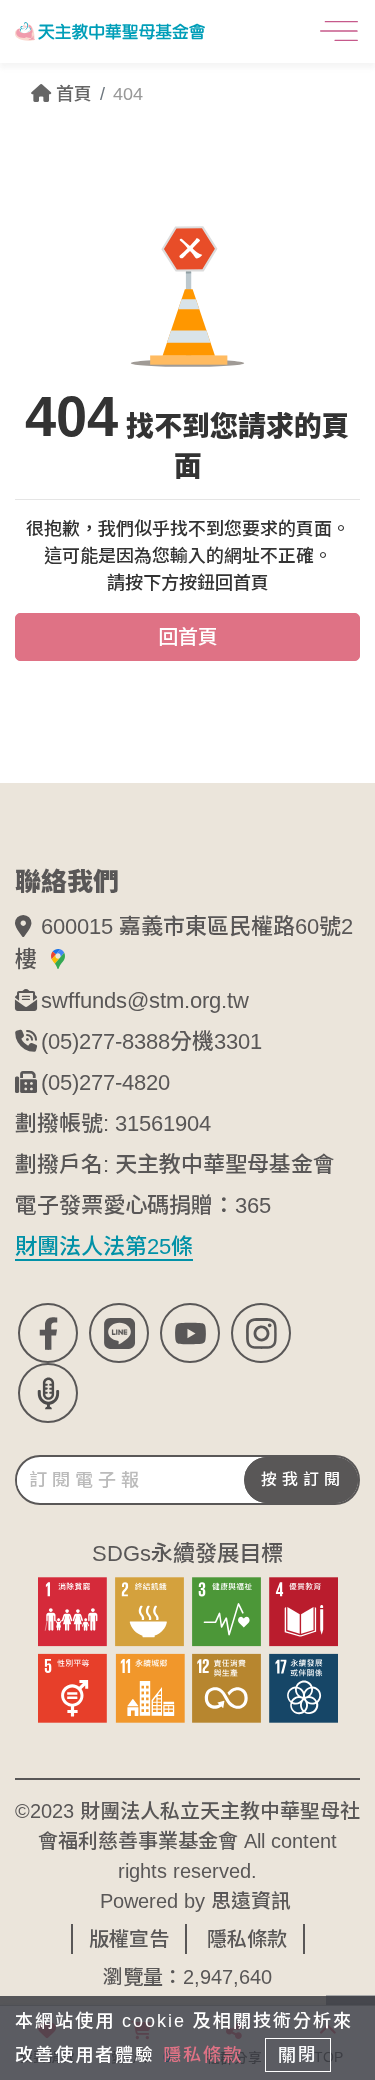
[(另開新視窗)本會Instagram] (261, 1333)
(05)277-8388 (105, 1041)
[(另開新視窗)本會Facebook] (48, 1333)
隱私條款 (247, 1939)
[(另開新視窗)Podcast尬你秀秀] (48, 1393)
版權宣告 (129, 1939)
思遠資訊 (251, 1901)
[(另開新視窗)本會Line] (119, 1333)
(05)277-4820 (105, 1082)
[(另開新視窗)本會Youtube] (190, 1333)
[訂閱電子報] (187, 1480)
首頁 (71, 94)
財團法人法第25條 (104, 1246)
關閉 (298, 2055)
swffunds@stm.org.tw (145, 1000)
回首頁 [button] (188, 637)
